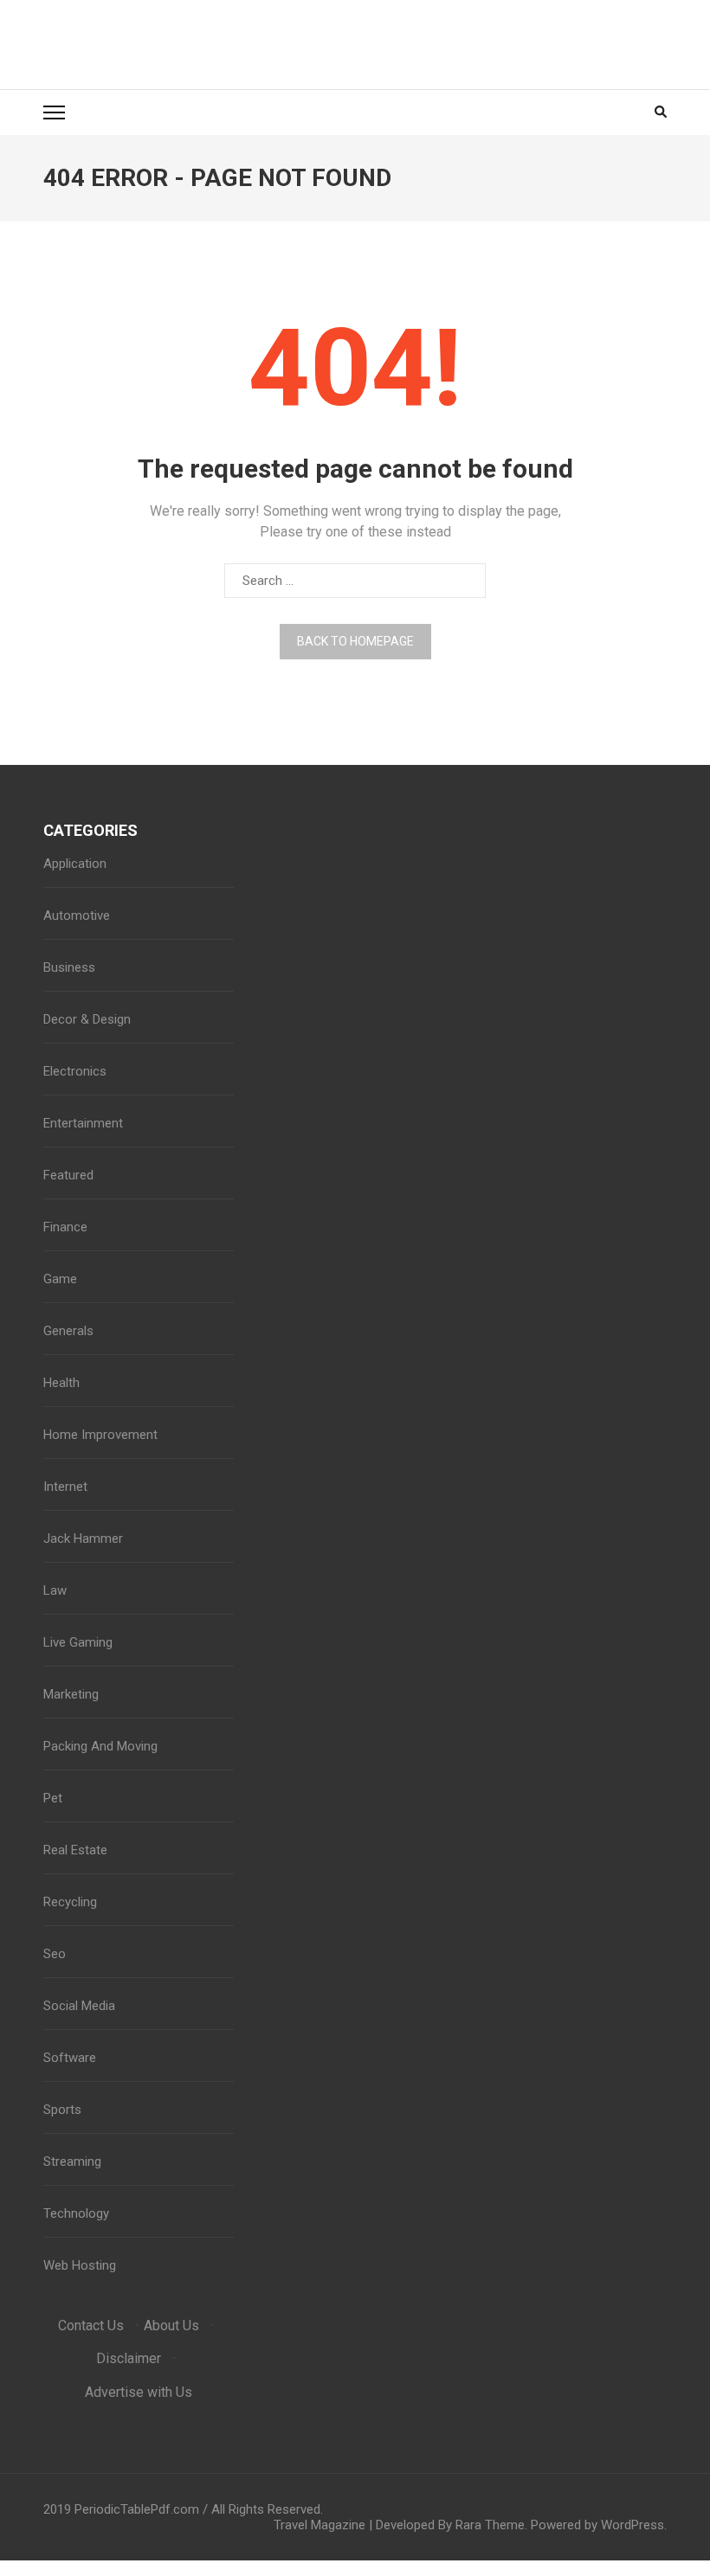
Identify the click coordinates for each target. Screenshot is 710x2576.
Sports (62, 2110)
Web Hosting (80, 2265)
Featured (68, 1175)
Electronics (75, 1071)
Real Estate (75, 1850)
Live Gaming (78, 1642)
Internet (65, 1487)
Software (70, 2058)
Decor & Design (87, 1019)
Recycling (70, 1902)
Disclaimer (129, 2358)
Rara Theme (490, 2525)
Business (69, 967)
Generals (68, 1331)
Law (55, 1590)
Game (60, 1279)
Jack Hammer (83, 1539)
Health (61, 1383)
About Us (171, 2325)
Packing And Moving (100, 1746)
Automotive (77, 915)
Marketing (71, 1694)
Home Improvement (100, 1435)
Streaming (72, 2162)
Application (75, 864)
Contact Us (91, 2325)
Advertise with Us (139, 2392)
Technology (76, 2213)
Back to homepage (355, 641)
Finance (65, 1227)
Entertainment (83, 1123)
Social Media (79, 2006)
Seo (55, 1954)
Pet (53, 1798)
